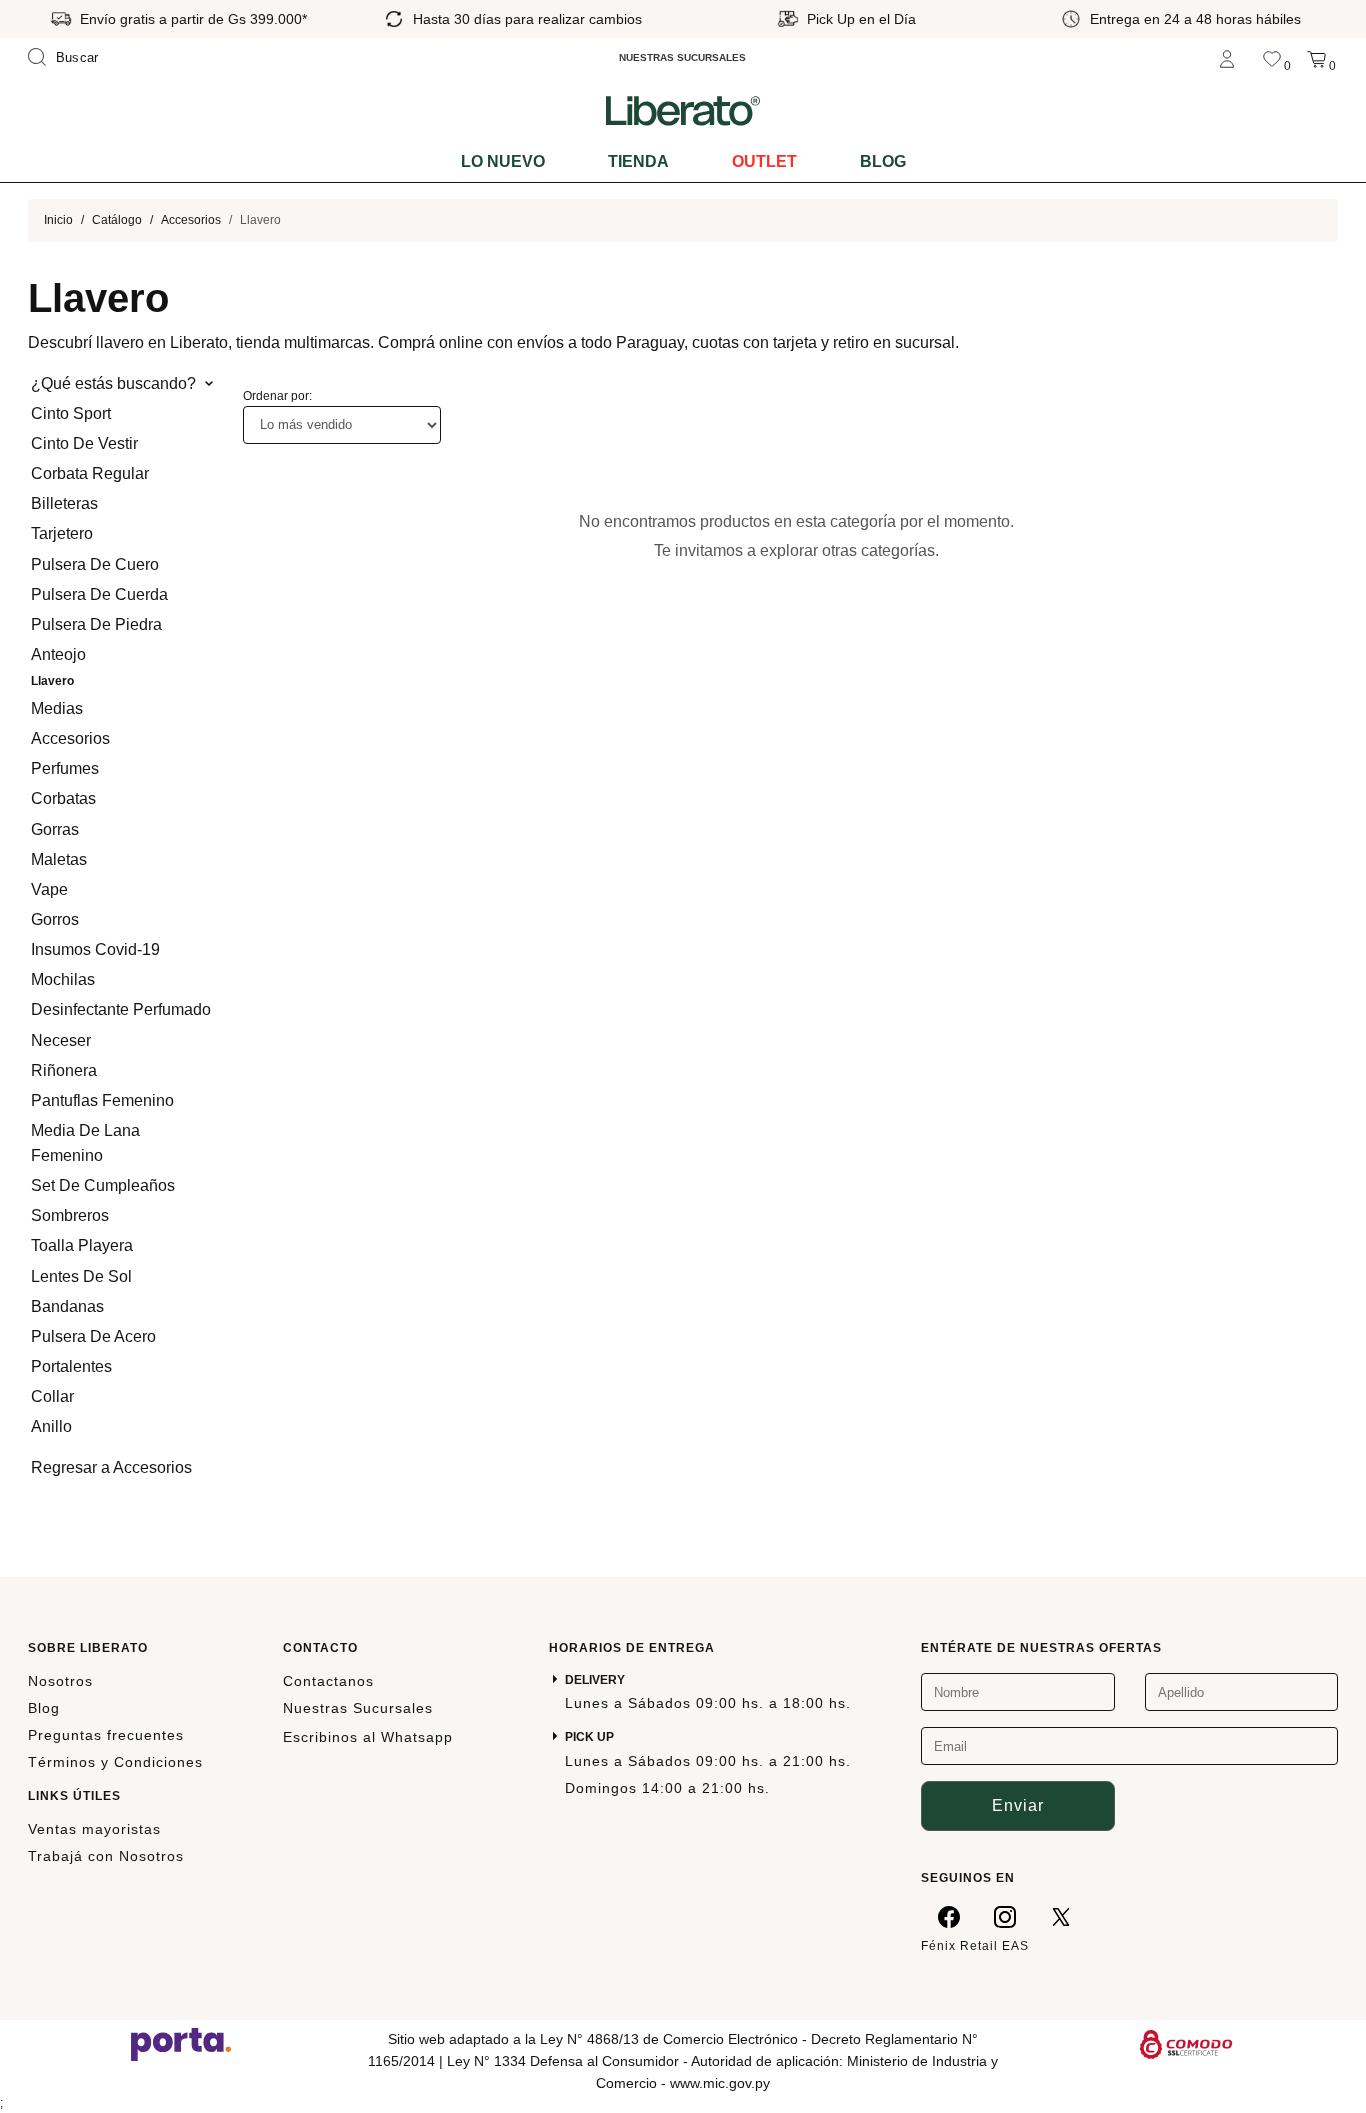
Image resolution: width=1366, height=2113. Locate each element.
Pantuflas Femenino (102, 1100)
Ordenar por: (277, 396)
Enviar (1018, 1805)
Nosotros (60, 1681)
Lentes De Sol (81, 1276)
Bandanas (67, 1306)
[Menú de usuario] (1227, 57)
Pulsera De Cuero (95, 564)
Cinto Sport (71, 413)
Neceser (61, 1040)
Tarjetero (62, 533)
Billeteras (64, 503)
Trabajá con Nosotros (106, 1856)
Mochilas (63, 979)
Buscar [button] (77, 57)
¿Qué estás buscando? (113, 383)
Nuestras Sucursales (358, 1708)
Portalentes (71, 1366)
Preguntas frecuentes (106, 1735)
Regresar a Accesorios (111, 1467)
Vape (49, 889)
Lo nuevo (503, 161)
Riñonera (64, 1070)
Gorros (55, 919)
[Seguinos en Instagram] (1005, 1916)
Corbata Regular (90, 473)
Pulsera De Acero (93, 1336)
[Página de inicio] (683, 110)
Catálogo (117, 220)
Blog (883, 161)
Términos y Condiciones (115, 1762)
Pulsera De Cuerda (99, 594)
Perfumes (65, 768)
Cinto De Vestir (84, 443)
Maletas (59, 859)
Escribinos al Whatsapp (368, 1737)
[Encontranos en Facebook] (949, 1916)
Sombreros (70, 1215)
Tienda (638, 161)
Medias (57, 708)
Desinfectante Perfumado (121, 1009)
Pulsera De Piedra (96, 624)
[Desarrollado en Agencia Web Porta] (181, 2043)
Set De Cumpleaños (103, 1185)
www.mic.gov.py (720, 2083)
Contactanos (328, 1681)
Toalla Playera (82, 1245)
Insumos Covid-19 (95, 949)
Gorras (55, 829)
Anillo (51, 1426)
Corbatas (63, 798)
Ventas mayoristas (94, 1829)
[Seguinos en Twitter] (1061, 1916)
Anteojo (58, 654)
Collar (52, 1396)
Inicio (58, 220)
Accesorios (191, 220)
